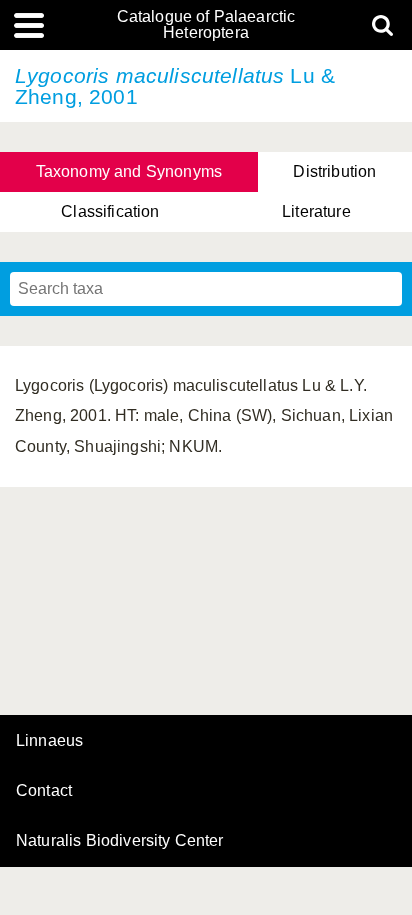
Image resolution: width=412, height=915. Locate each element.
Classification (110, 211)
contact (44, 790)
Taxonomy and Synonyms (129, 171)
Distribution (334, 171)
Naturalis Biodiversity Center (120, 841)
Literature (316, 211)
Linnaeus (49, 741)
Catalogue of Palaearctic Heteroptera (206, 25)
